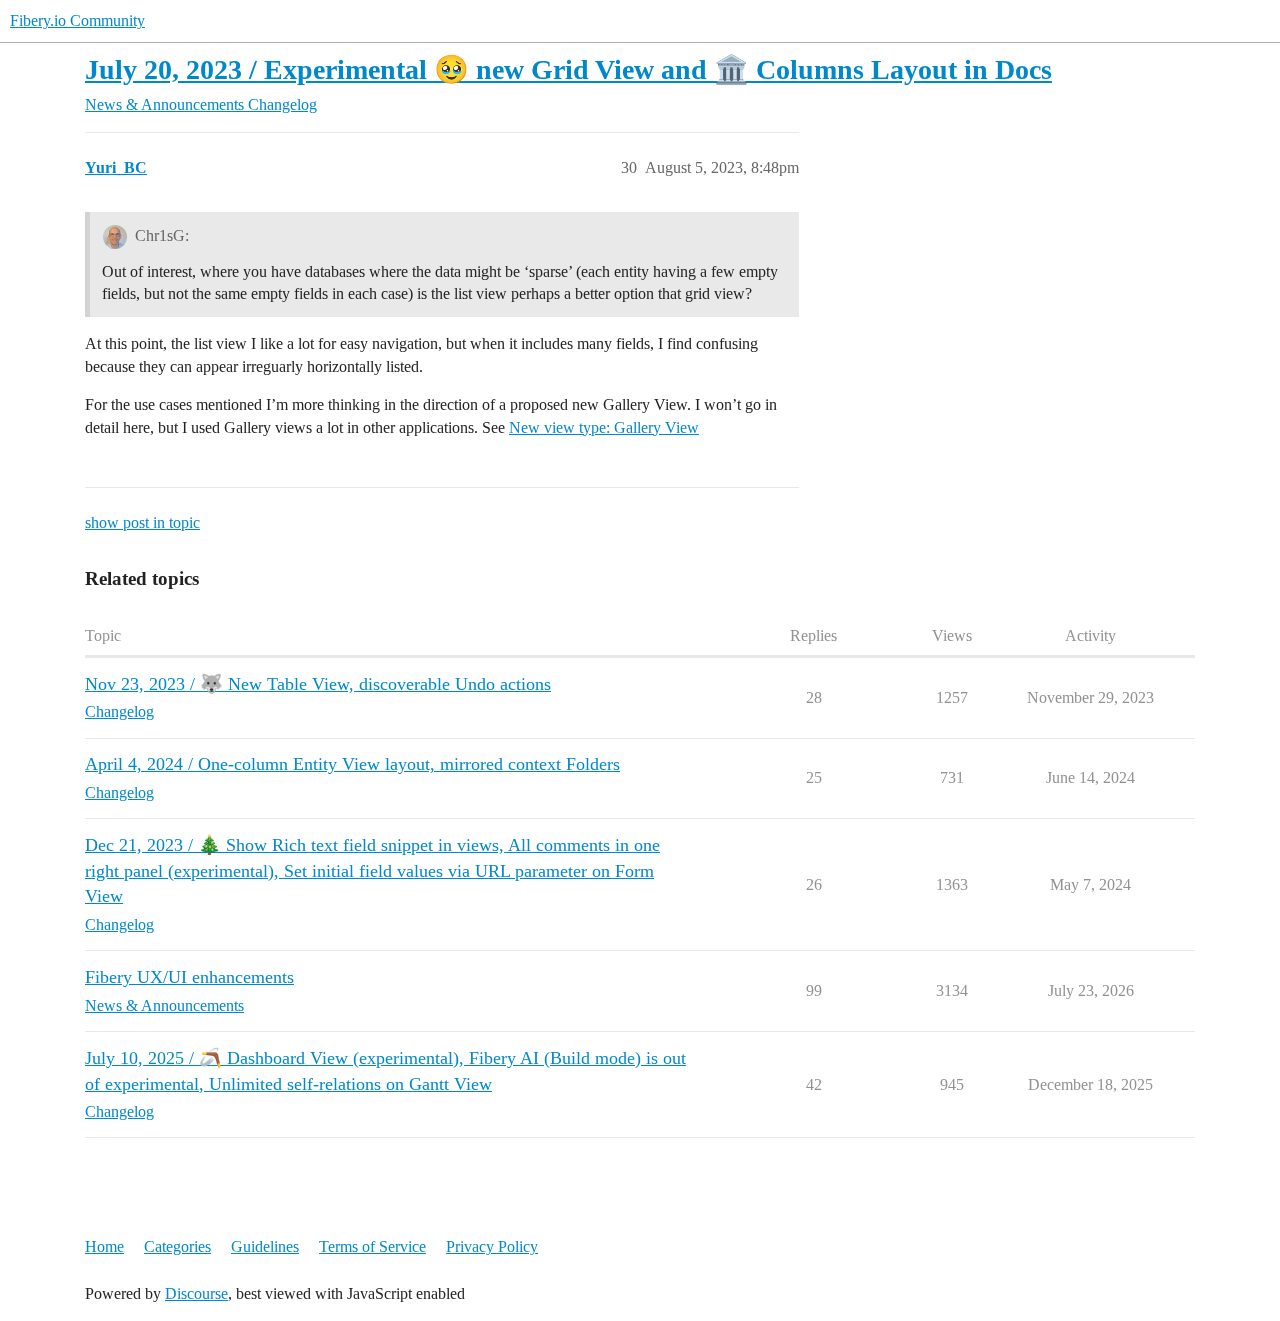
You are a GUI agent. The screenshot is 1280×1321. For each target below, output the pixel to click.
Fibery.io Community (77, 20)
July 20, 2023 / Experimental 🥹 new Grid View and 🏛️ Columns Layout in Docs (568, 69)
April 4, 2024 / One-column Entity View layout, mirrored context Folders (352, 764)
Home (104, 1246)
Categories (177, 1246)
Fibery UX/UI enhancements (189, 977)
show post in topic (142, 522)
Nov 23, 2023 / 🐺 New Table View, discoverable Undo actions (318, 684)
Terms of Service (372, 1246)
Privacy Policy (492, 1246)
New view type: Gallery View (604, 427)
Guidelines (265, 1246)
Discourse (196, 1293)
